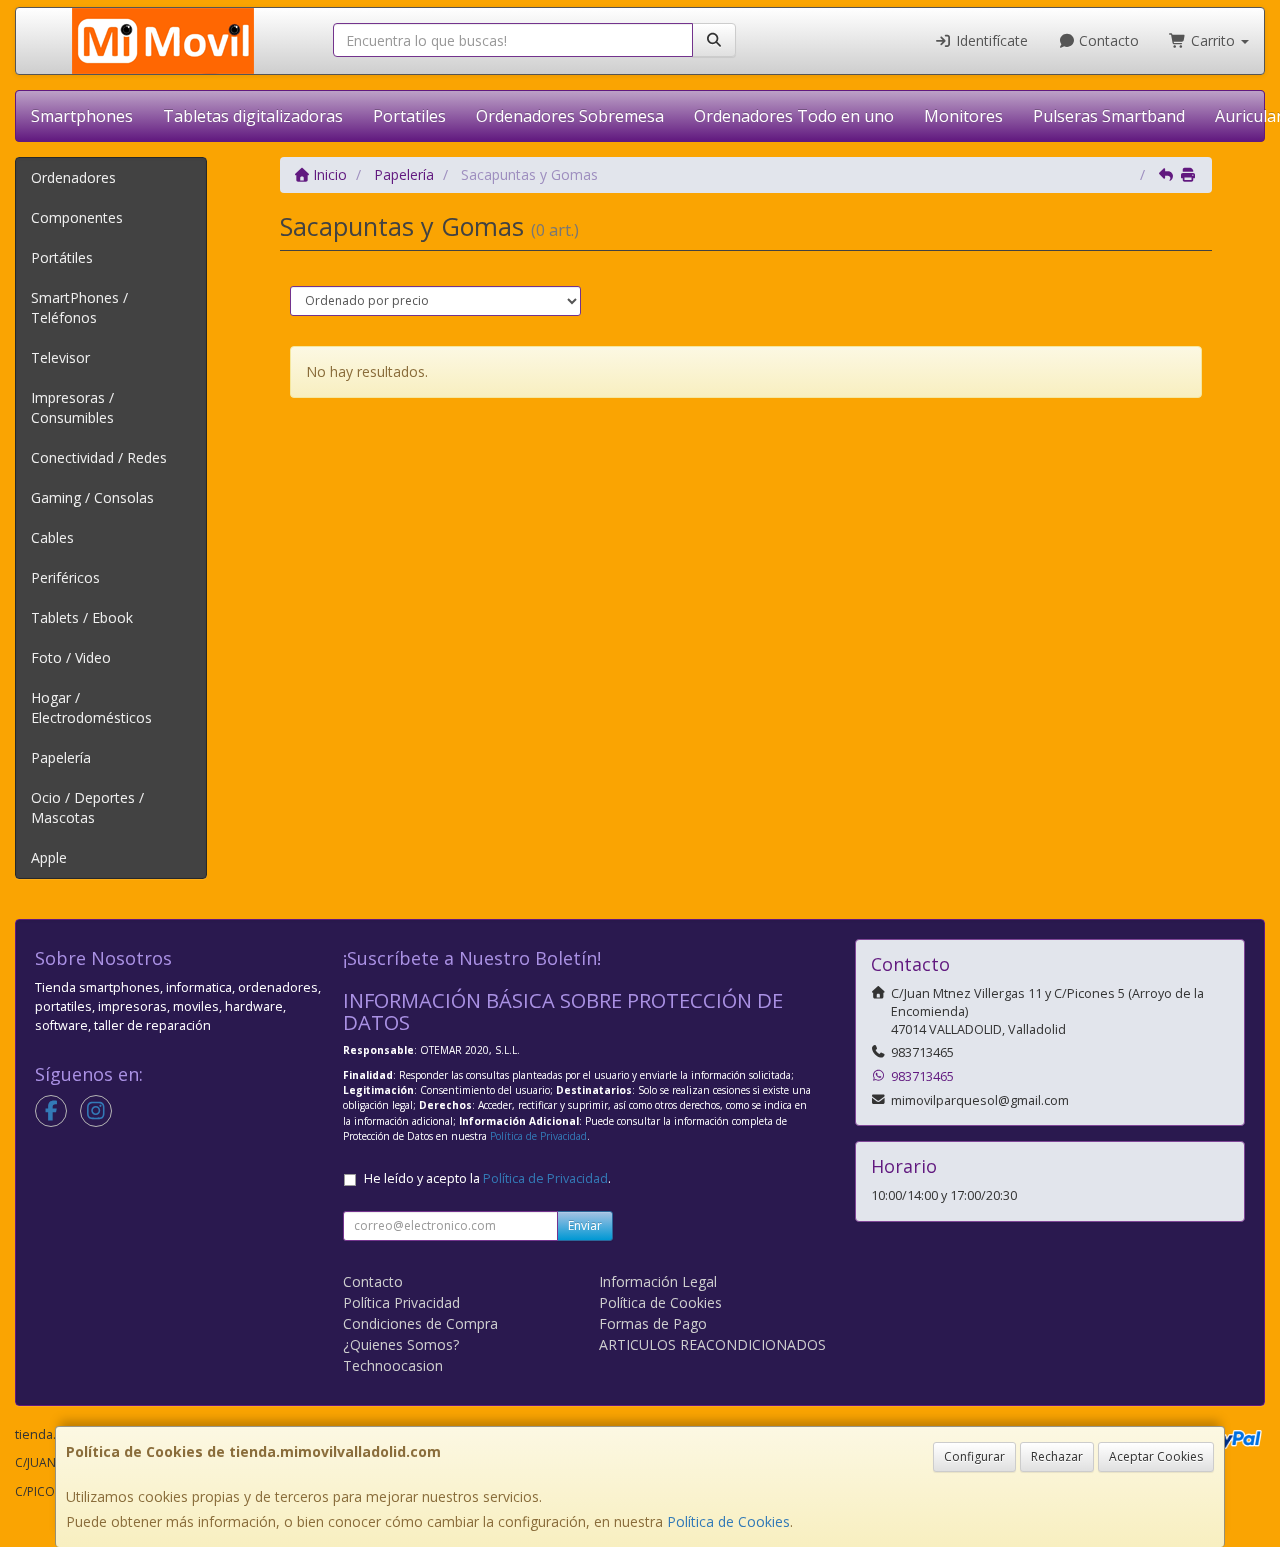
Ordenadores (73, 177)
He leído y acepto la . (487, 1178)
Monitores (963, 116)
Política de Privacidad (538, 1136)
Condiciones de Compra (420, 1323)
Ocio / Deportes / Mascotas (87, 807)
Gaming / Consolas (92, 497)
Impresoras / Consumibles (72, 407)
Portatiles (409, 116)
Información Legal (658, 1281)
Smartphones (82, 116)
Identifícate (990, 40)
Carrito (1213, 40)
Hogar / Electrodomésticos (91, 707)
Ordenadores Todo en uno (794, 116)
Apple (49, 857)
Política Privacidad (401, 1302)
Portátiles (62, 257)
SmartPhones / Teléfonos (79, 307)
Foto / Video (71, 657)
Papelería (61, 757)
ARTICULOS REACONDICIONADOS (712, 1344)
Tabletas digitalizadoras (253, 116)
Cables (52, 537)
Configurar (974, 1456)
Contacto (1107, 40)
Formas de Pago (653, 1323)
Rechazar (1057, 1456)
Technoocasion (393, 1365)
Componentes (77, 217)
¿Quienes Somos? (401, 1344)
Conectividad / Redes (99, 457)
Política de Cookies (728, 1521)
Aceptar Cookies (1156, 1456)
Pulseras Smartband (1109, 116)
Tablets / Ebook (82, 617)
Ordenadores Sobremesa (570, 116)
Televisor (60, 357)
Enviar (585, 1225)
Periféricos (65, 577)
